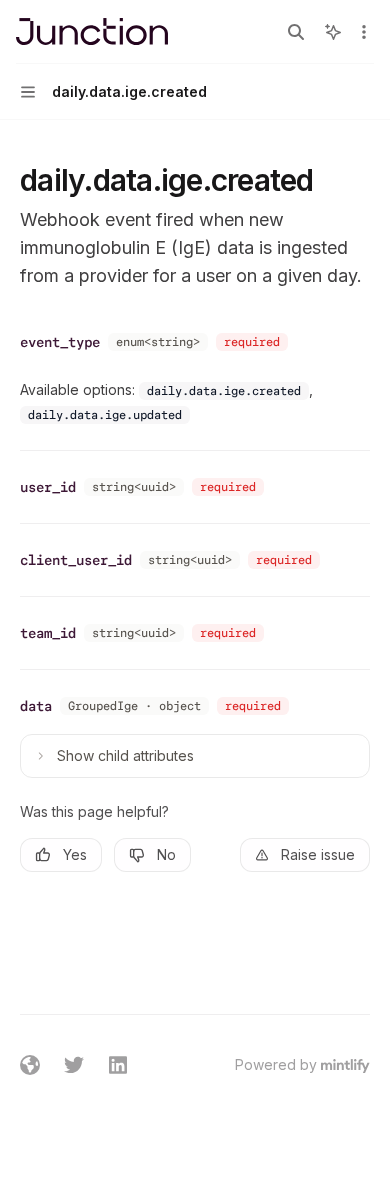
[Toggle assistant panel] (333, 32)
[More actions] (364, 32)
